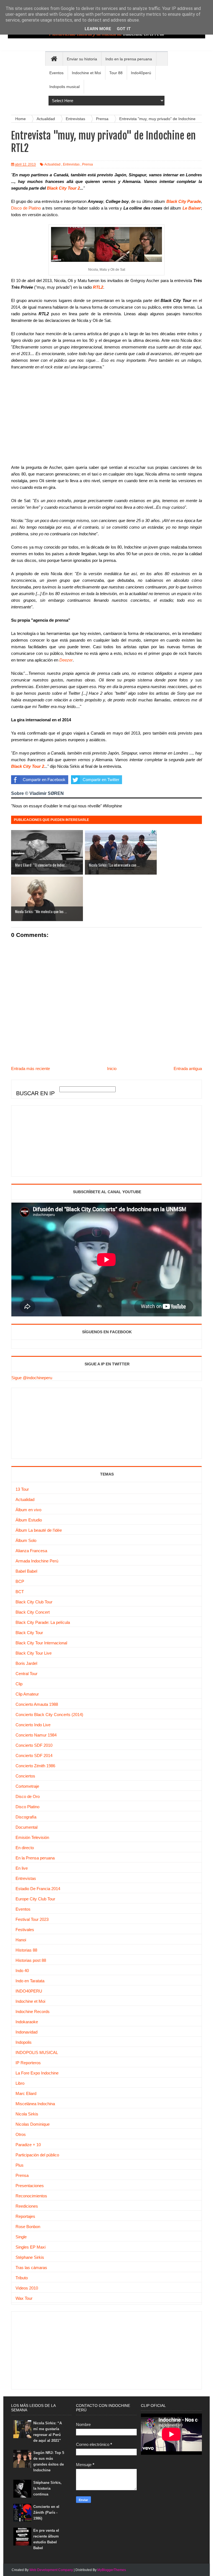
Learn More (98, 29)
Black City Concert (33, 1612)
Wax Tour (24, 2298)
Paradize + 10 (28, 2145)
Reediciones (27, 2206)
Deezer (66, 660)
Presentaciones (30, 2186)
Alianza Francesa (31, 1551)
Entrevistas (71, 164)
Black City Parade (184, 201)
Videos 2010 (27, 2288)
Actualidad (52, 164)
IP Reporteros (28, 2063)
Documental (26, 1827)
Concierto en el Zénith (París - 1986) (46, 2512)
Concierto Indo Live (33, 1725)
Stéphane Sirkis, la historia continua (47, 2488)
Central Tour (26, 1674)
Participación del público (37, 2155)
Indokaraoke (27, 2022)
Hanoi (21, 1940)
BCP (20, 1581)
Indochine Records (33, 2012)
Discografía (26, 1817)
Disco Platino (27, 1807)
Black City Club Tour (34, 1602)
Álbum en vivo (28, 1510)
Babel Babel (26, 1571)
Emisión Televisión (32, 1837)
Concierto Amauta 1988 (37, 1704)
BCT (20, 1592)
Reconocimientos (31, 2196)
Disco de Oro (28, 1796)
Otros (21, 2134)
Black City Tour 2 (63, 188)
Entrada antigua (188, 1069)
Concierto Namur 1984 (36, 1735)
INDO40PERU (29, 1991)
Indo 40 (22, 1971)
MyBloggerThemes (112, 2570)
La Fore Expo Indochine (37, 2073)
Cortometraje (27, 1786)
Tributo (22, 2278)
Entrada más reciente (31, 1069)
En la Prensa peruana (35, 1858)
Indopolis (24, 2042)
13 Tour (22, 1489)
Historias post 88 (31, 1960)
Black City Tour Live (34, 1653)
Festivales (25, 1930)
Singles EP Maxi (31, 2247)
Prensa (88, 164)
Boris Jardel (26, 1663)
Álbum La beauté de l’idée (39, 1530)
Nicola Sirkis (27, 2114)
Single (21, 2237)
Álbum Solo (26, 1540)
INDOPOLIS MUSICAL (37, 2052)
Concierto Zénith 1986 (35, 1766)
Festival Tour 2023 (32, 1919)
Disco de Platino (26, 208)
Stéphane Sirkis (30, 2257)
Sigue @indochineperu (32, 1378)
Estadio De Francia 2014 (38, 1889)
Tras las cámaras (31, 2268)
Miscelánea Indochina (35, 2104)
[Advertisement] (53, 1140)
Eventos (23, 1909)
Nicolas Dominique (33, 2124)
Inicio (112, 1069)
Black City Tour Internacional (41, 1643)
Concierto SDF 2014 (34, 1755)
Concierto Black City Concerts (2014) (49, 1715)
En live (22, 1868)
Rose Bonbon (28, 2227)
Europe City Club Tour (35, 1899)
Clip (19, 1684)
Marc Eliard (26, 2093)
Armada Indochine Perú (37, 1561)
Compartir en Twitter (101, 780)
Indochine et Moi (30, 2001)
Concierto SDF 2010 (34, 1745)
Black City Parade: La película (43, 1622)
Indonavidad (26, 2032)
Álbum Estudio (29, 1520)
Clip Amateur (27, 1694)
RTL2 (98, 287)
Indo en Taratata (30, 1981)
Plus (20, 2165)
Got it (124, 29)
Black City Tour (29, 1633)
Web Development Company (51, 2570)
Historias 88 (26, 1950)
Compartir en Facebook (44, 780)
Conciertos (25, 1776)
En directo (25, 1848)
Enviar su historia (82, 59)
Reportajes (25, 2216)
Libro (20, 2083)
